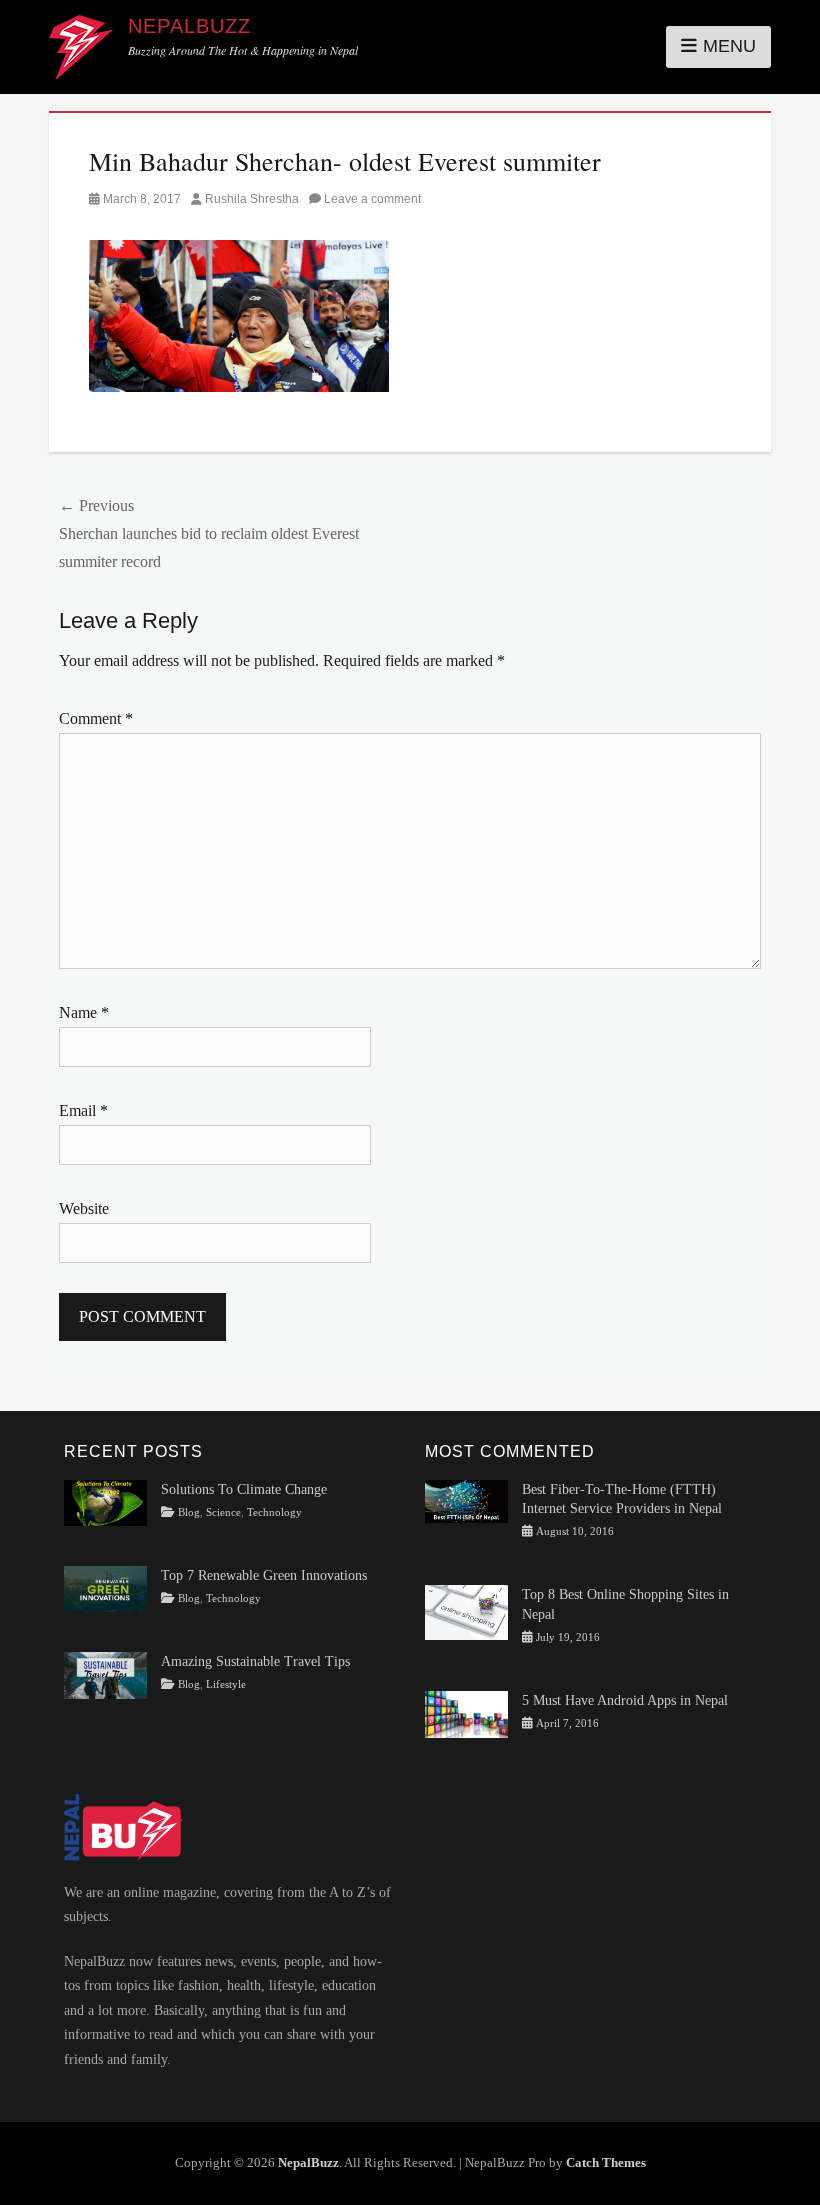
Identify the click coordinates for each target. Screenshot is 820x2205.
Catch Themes (606, 2162)
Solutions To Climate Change (244, 1489)
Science (223, 1512)
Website (84, 1208)
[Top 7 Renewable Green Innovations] (105, 1587)
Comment (96, 718)
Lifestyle (226, 1684)
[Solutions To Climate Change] (105, 1501)
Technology (274, 1512)
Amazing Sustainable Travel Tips (255, 1661)
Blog (189, 1512)
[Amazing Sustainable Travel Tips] (105, 1674)
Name (84, 1012)
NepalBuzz (189, 26)
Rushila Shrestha (252, 199)
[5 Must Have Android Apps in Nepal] (466, 1713)
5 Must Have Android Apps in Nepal (625, 1700)
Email (83, 1110)
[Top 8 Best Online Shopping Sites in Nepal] (466, 1611)
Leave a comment (372, 199)
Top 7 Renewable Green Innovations (264, 1575)
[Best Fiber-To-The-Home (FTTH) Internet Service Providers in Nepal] (466, 1499)
